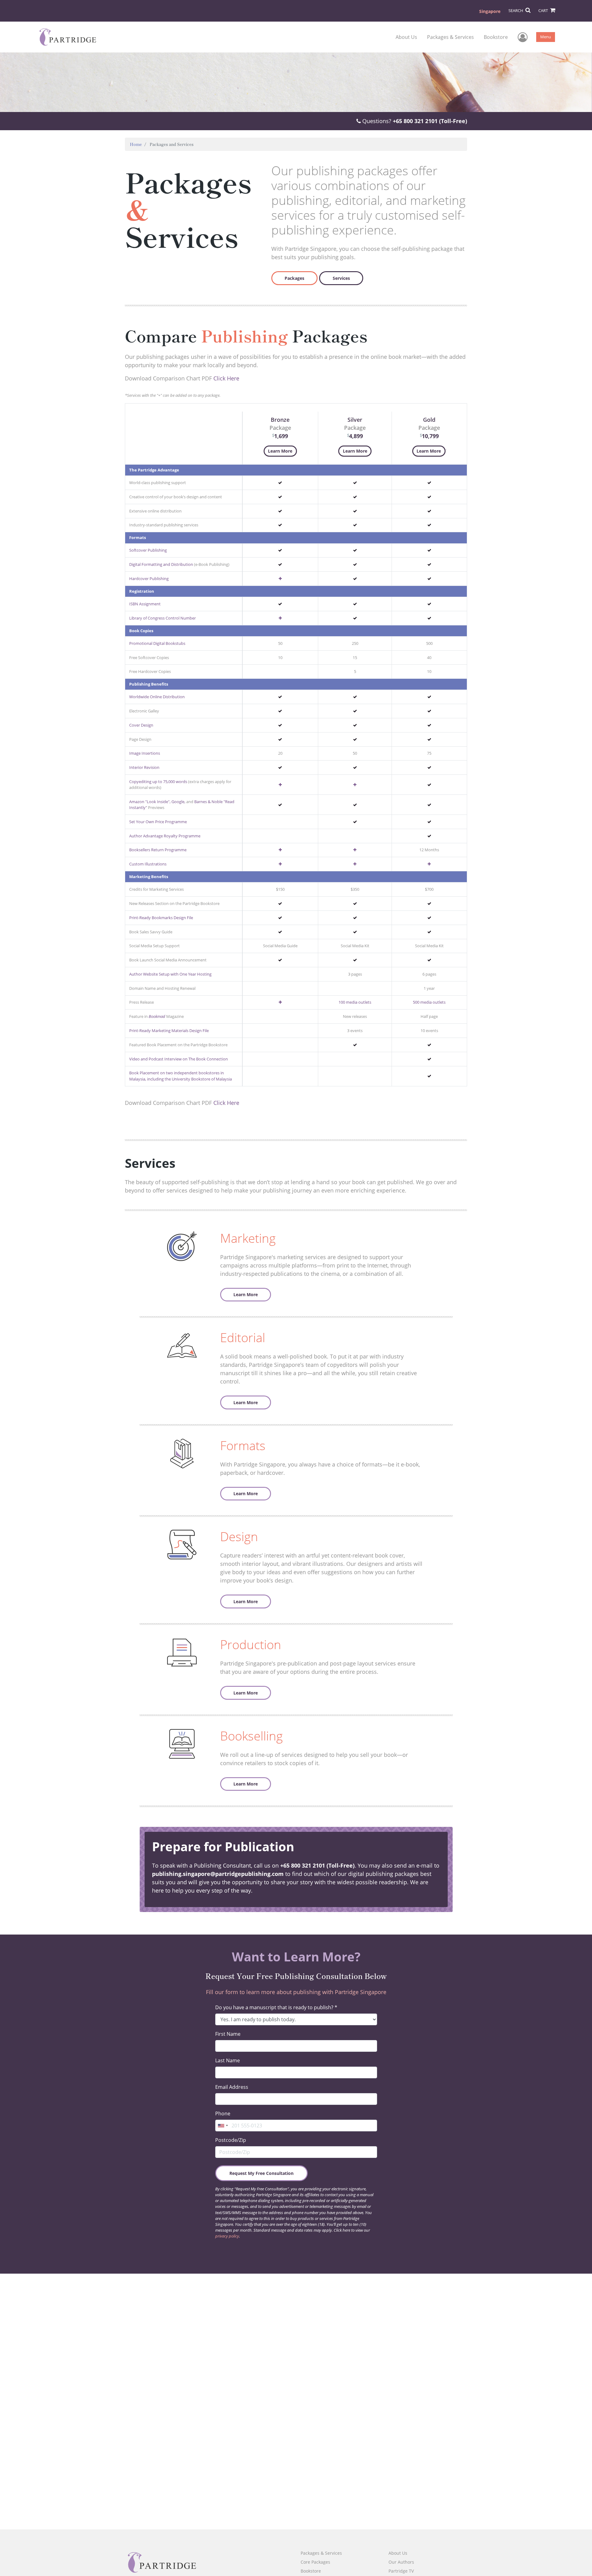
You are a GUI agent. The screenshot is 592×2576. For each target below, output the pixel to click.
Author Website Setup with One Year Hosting (170, 974)
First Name (228, 2034)
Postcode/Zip (231, 2140)
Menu (546, 37)
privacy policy (227, 2236)
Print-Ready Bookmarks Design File (161, 918)
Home (136, 144)
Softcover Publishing (148, 550)
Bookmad (157, 1016)
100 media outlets (355, 1002)
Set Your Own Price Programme (158, 822)
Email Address (232, 2087)
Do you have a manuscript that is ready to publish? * (276, 2007)
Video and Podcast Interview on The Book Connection (179, 1059)
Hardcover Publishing (149, 579)
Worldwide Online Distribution (157, 697)
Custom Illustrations (148, 864)
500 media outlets (429, 1002)
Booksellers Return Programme (158, 850)
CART (544, 10)
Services (341, 278)
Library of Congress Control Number (162, 618)
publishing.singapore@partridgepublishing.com (219, 1874)
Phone (223, 2113)
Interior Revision (144, 767)
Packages (294, 278)
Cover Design (141, 725)
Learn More (280, 451)
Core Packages (315, 2562)
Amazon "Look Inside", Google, (157, 802)
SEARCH (516, 10)
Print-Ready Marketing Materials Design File (169, 1031)
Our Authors (401, 2562)
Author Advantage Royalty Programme (165, 836)
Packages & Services (450, 37)
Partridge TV (401, 2571)
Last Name (228, 2060)
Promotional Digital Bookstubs (157, 643)
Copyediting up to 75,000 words (158, 782)
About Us (406, 37)
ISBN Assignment (145, 604)
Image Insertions (145, 753)
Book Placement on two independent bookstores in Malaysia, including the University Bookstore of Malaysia (181, 1076)
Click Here (226, 378)
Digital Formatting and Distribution (161, 564)
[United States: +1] (223, 2126)
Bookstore (496, 37)
